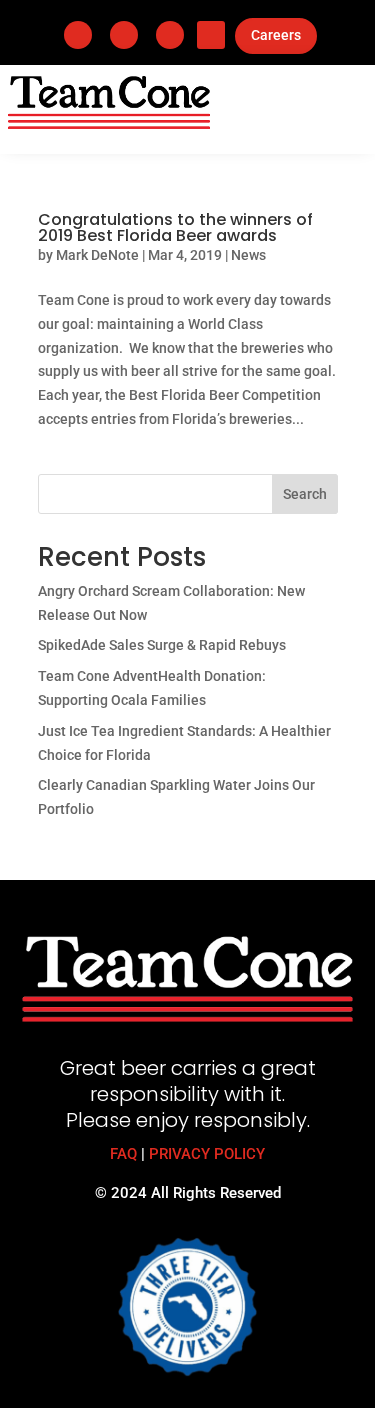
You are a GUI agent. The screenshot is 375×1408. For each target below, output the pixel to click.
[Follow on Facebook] (78, 35)
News (248, 255)
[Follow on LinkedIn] (124, 35)
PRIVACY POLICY (207, 1154)
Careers (276, 35)
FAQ (123, 1154)
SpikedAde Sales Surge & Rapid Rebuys (162, 645)
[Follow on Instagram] (170, 35)
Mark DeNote (97, 255)
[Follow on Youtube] (211, 35)
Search (305, 494)
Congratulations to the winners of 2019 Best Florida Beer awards (175, 227)
